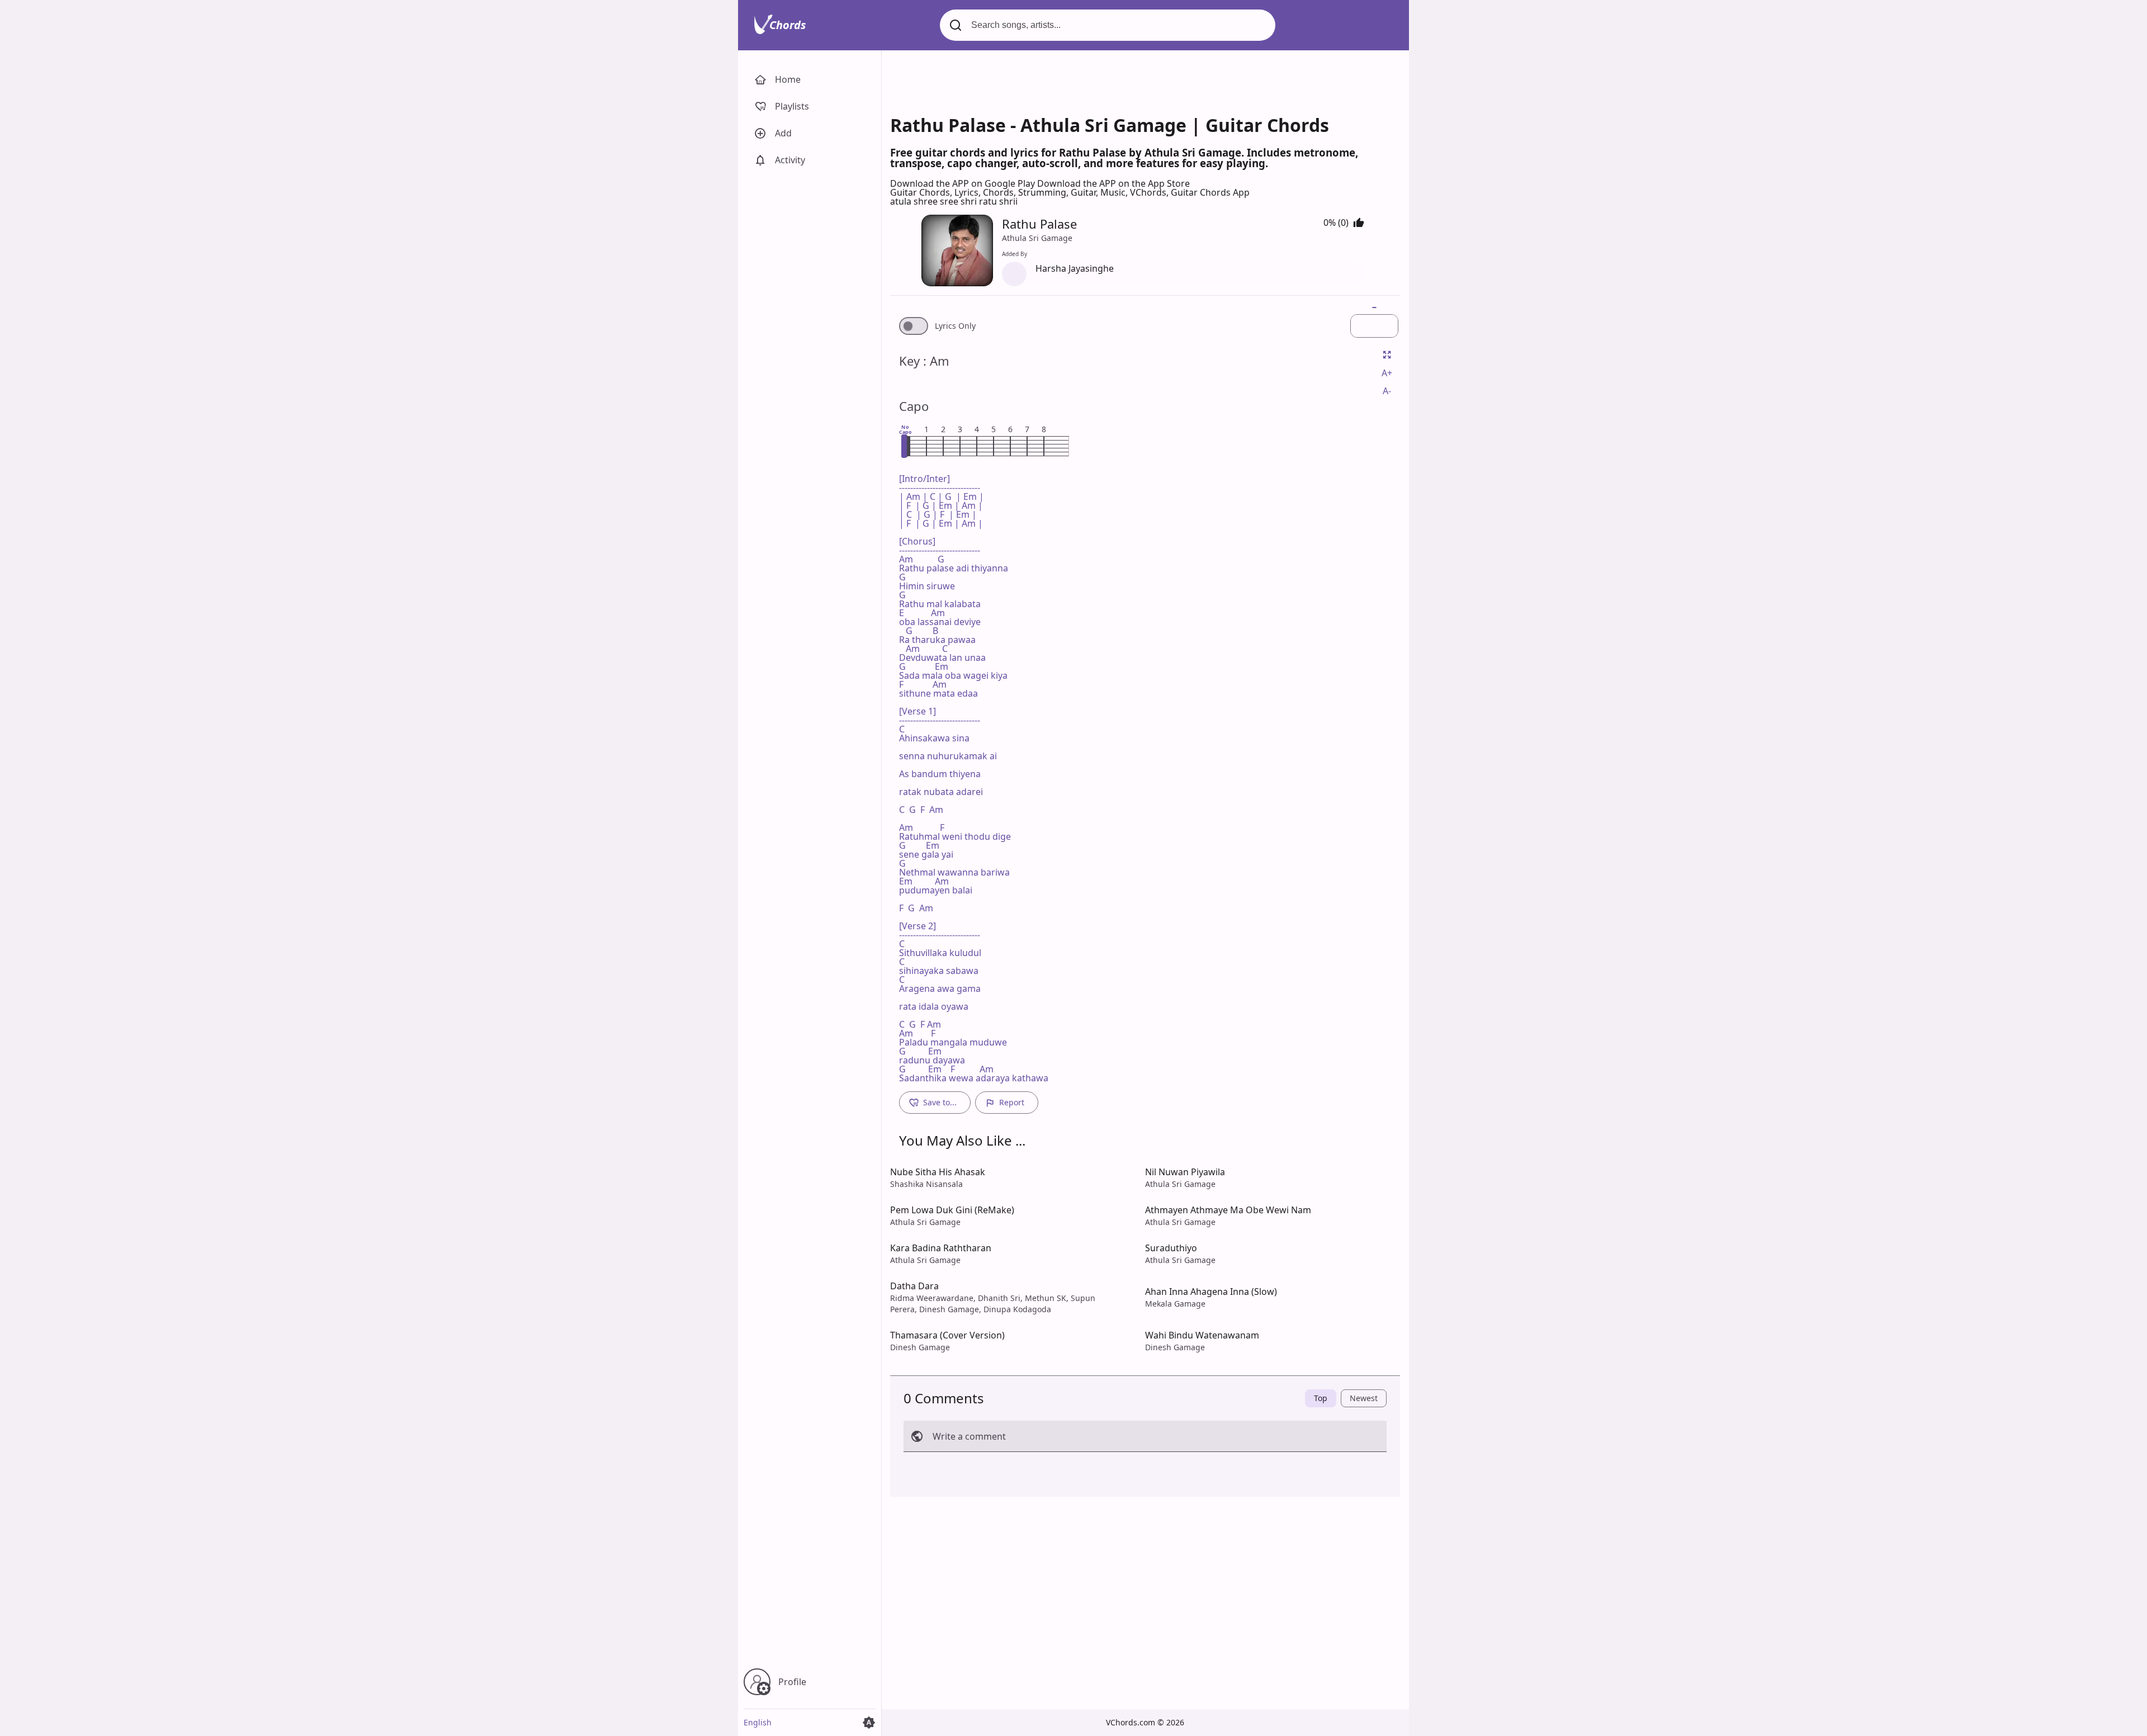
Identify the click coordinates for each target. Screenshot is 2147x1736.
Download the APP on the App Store (1113, 183)
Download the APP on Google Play (964, 183)
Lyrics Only (955, 326)
